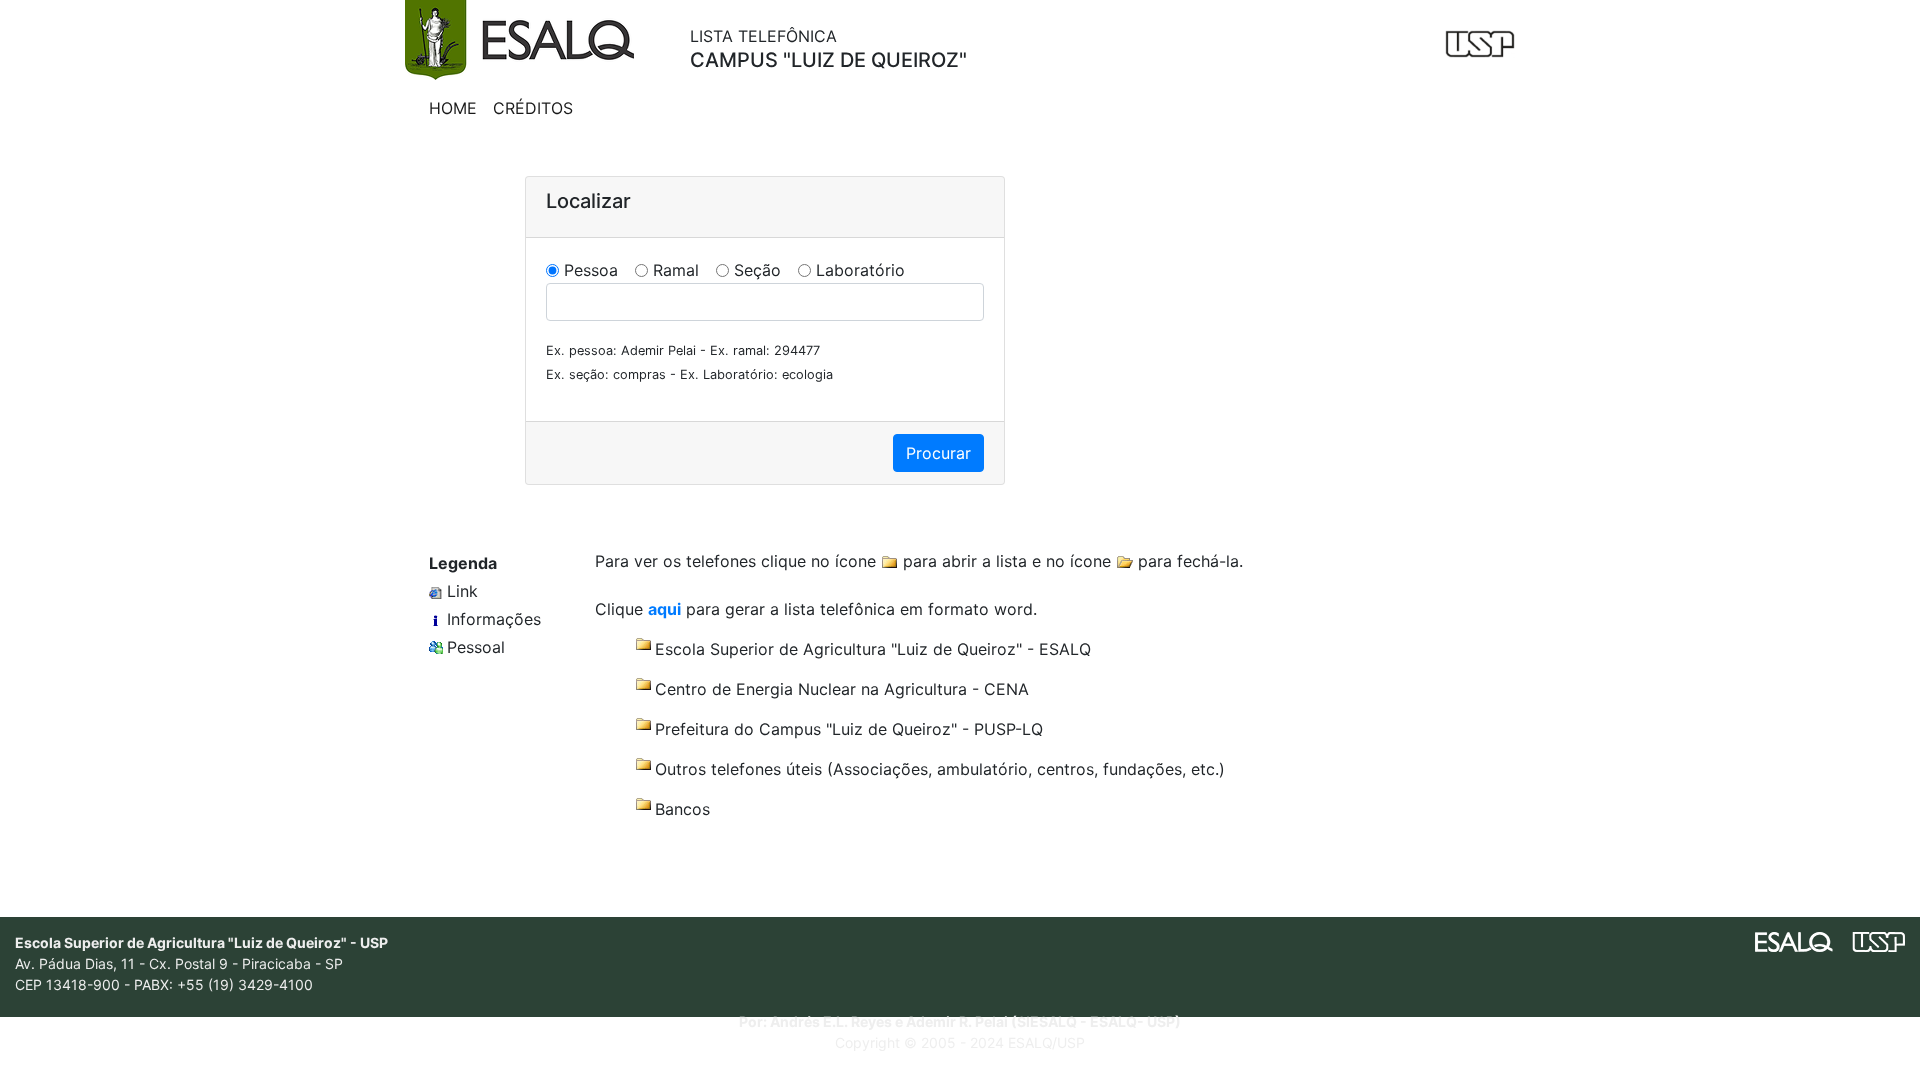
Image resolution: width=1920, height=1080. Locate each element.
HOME (453, 108)
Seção (757, 270)
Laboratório (860, 270)
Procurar (938, 453)
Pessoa (591, 270)
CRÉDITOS (533, 108)
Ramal (676, 270)
